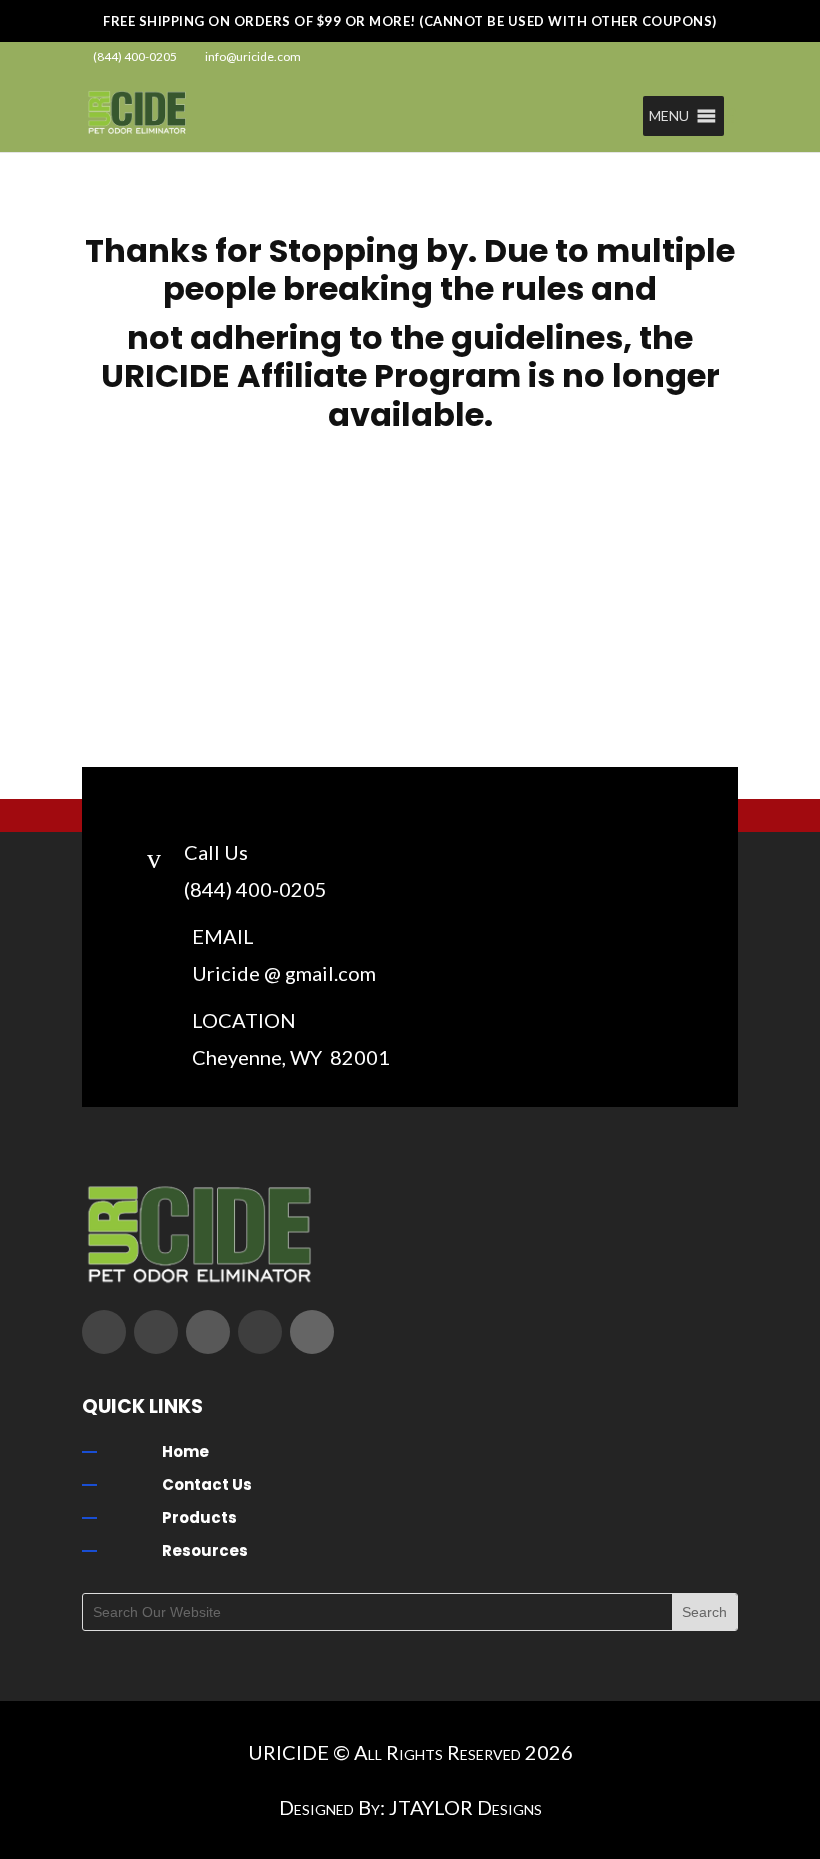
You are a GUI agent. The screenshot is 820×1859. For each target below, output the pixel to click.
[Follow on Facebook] (104, 1332)
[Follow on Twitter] (156, 1332)
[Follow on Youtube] (260, 1332)
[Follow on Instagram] (208, 1332)
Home (185, 1451)
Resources (205, 1550)
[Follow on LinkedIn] (312, 1332)
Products (199, 1517)
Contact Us (207, 1484)
